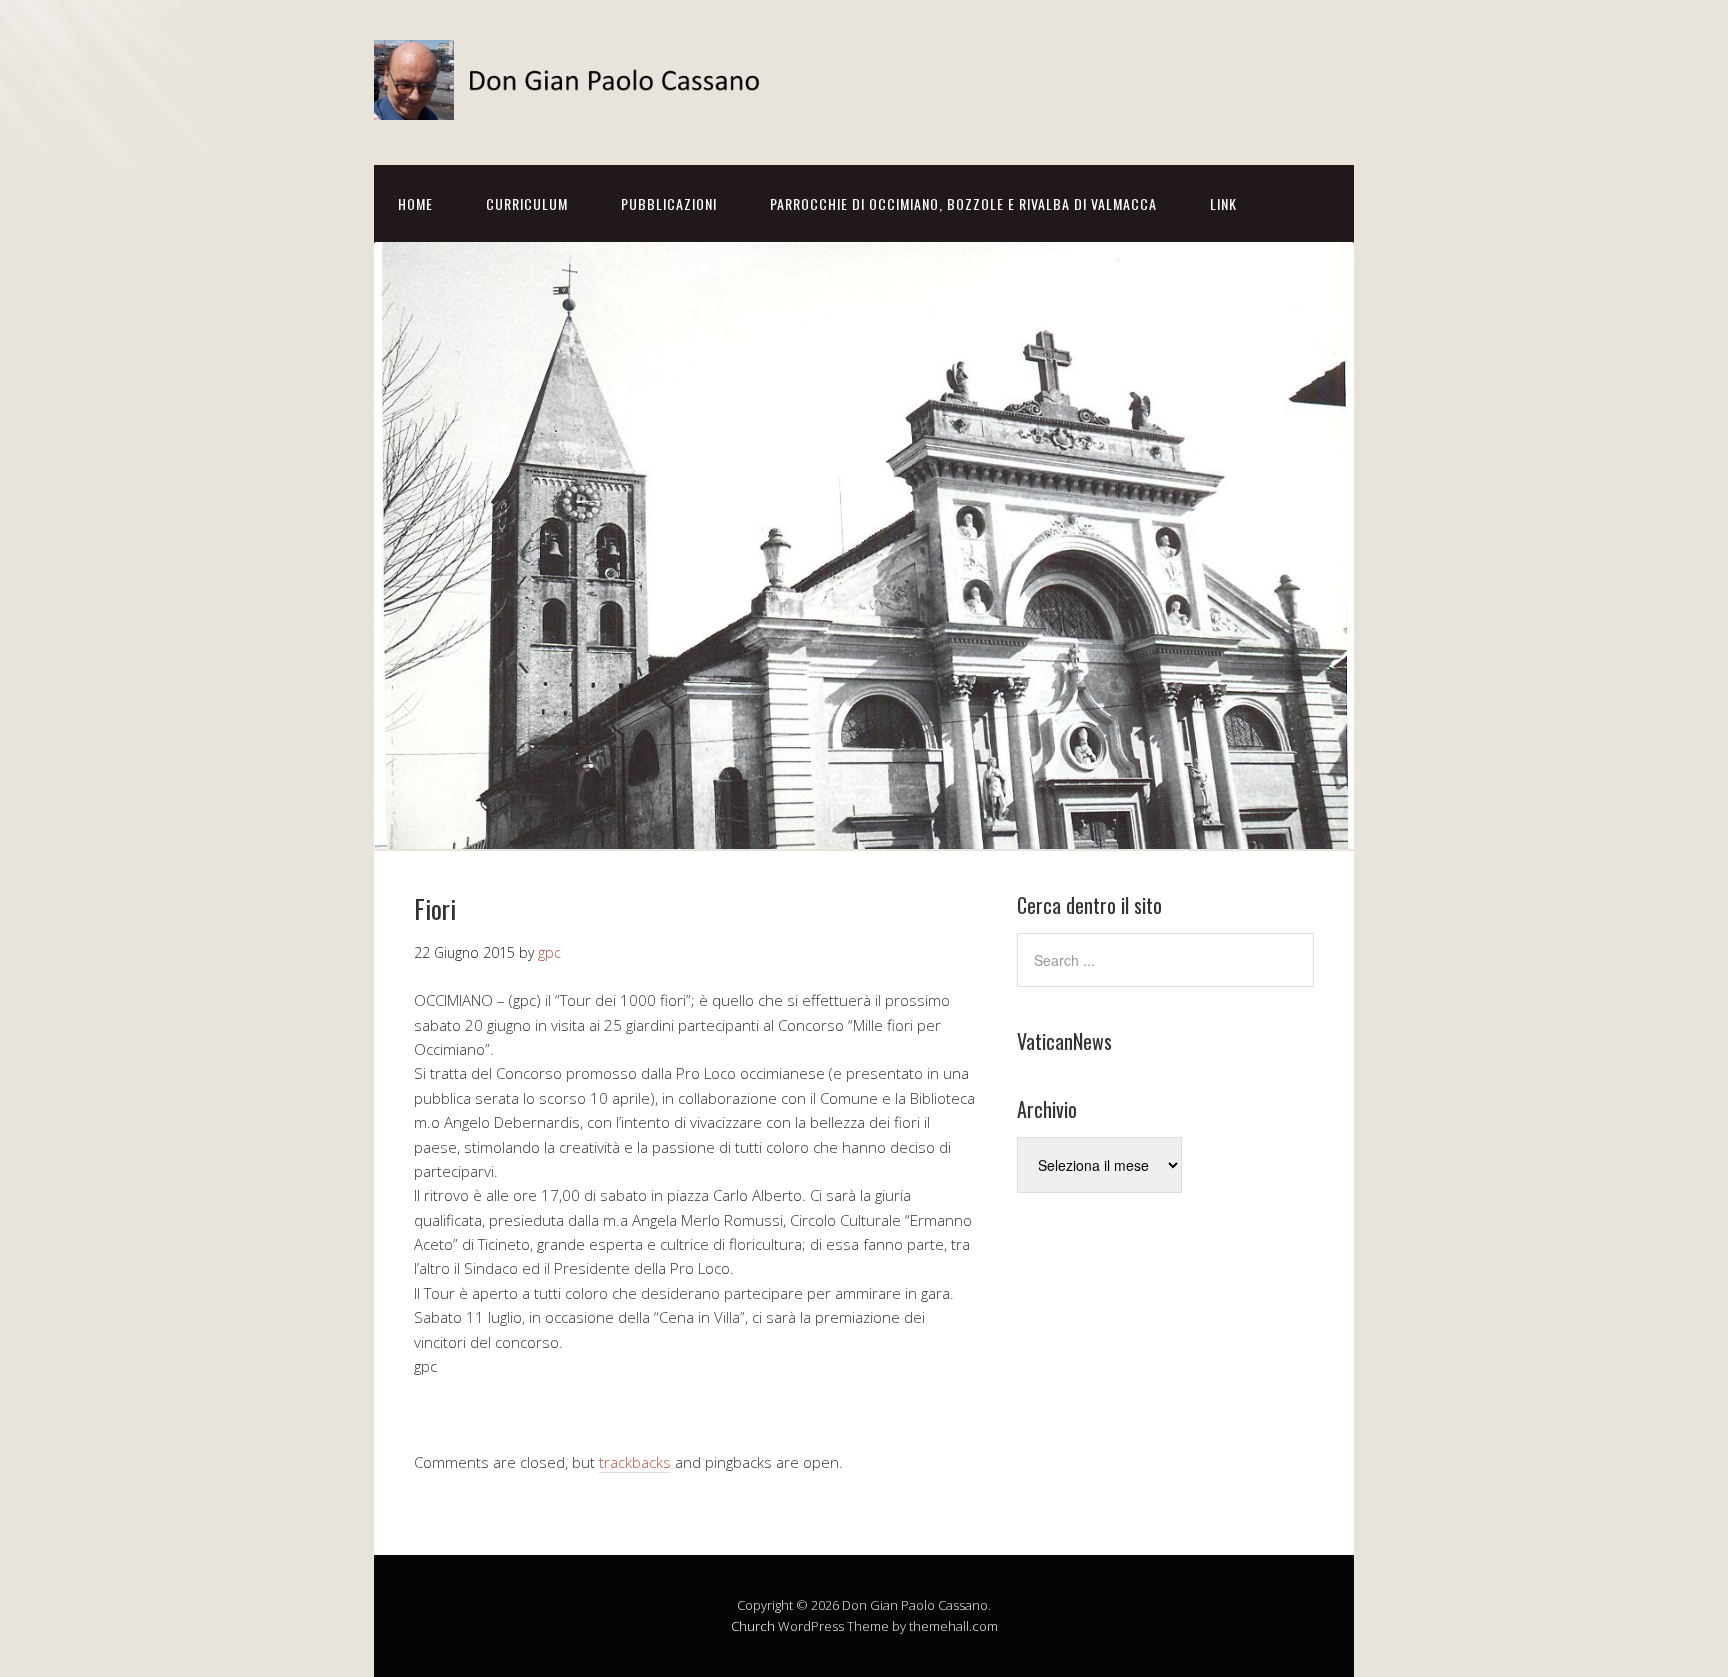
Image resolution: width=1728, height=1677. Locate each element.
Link (1223, 203)
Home (415, 203)
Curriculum (527, 203)
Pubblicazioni (669, 203)
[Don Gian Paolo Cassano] (574, 102)
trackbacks (635, 1462)
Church (753, 1626)
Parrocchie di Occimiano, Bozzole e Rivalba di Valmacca (963, 203)
